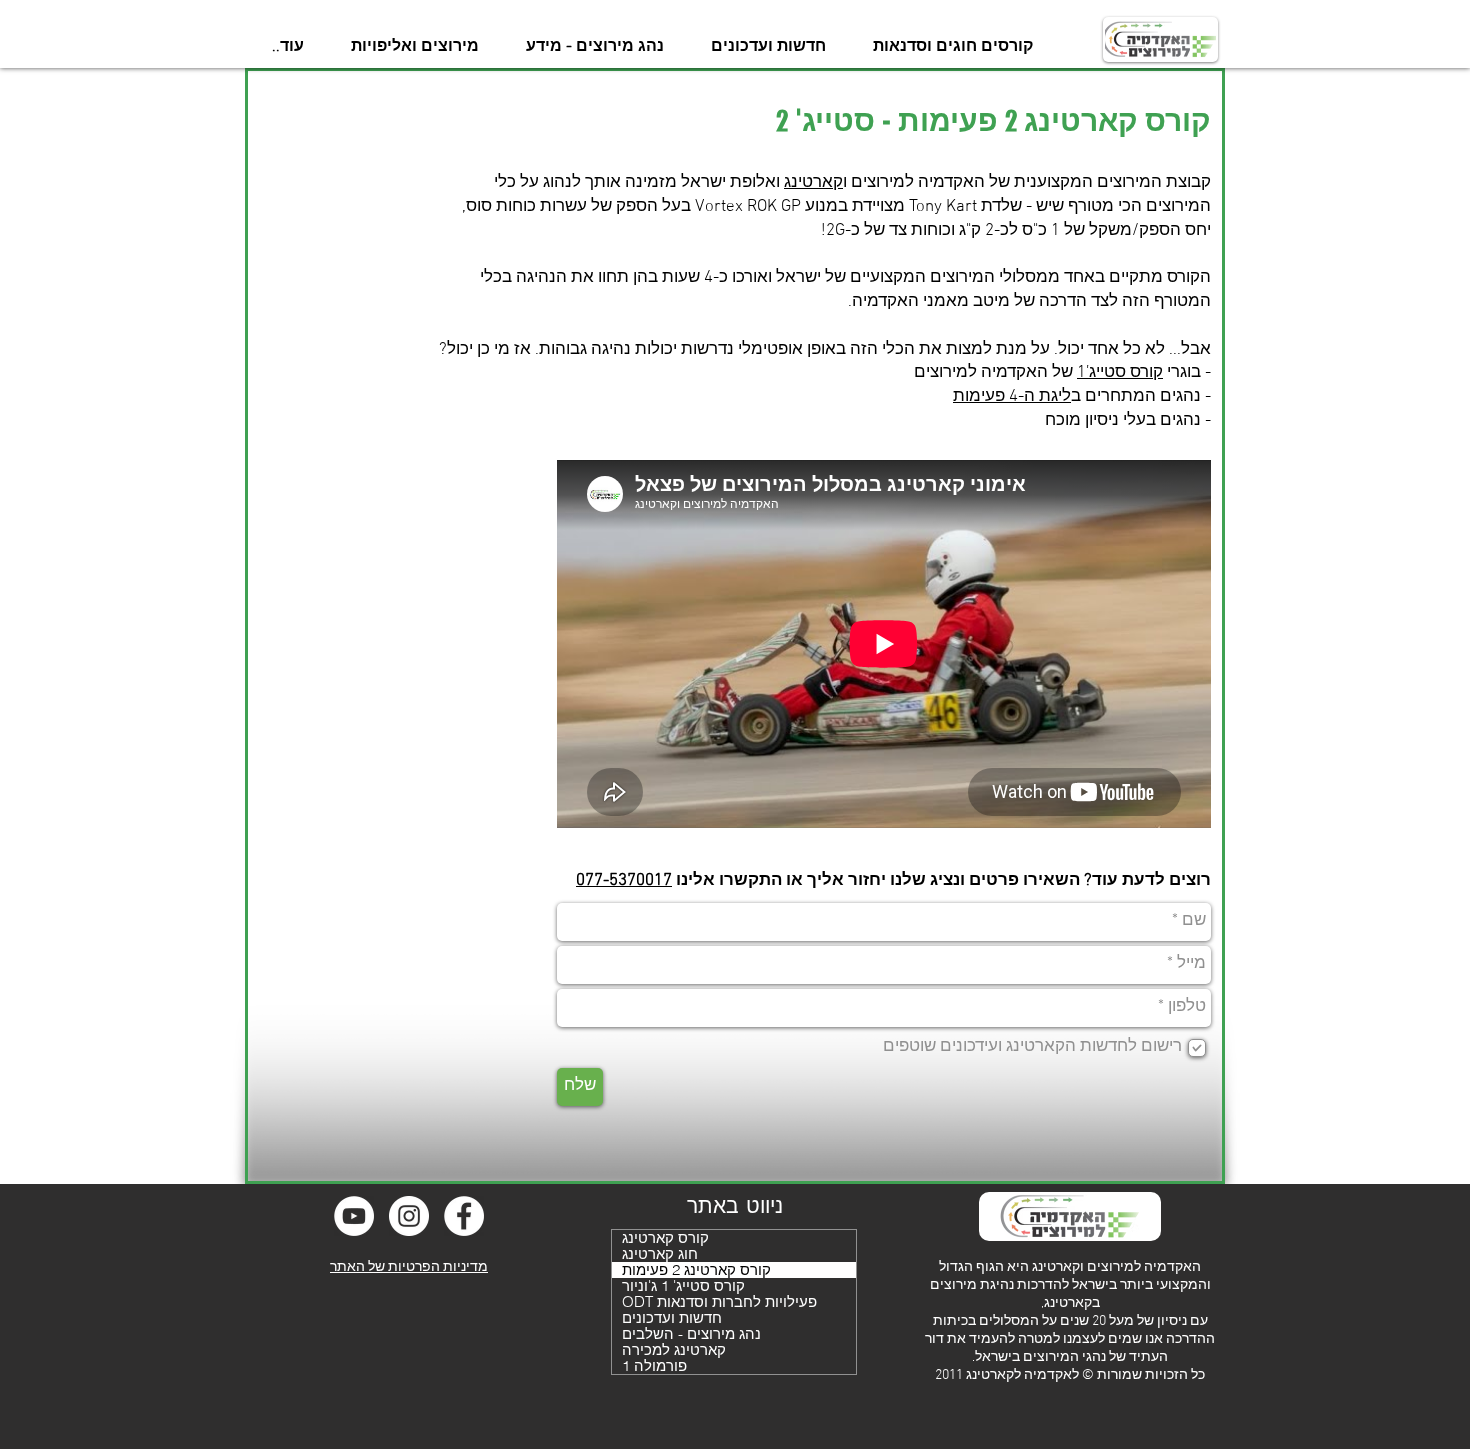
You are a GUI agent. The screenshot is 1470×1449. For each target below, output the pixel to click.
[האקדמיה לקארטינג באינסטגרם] (409, 1216)
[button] (952, 47)
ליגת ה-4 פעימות (1012, 397)
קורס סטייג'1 (1120, 373)
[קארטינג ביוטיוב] (354, 1216)
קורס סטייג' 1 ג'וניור (683, 1286)
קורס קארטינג (665, 1238)
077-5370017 (624, 881)
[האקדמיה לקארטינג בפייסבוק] (464, 1216)
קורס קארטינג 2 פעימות (696, 1270)
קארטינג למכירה (674, 1350)
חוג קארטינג (660, 1254)
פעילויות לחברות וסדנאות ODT (719, 1302)
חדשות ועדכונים (672, 1318)
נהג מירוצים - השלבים (691, 1334)
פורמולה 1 (654, 1366)
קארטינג (813, 183)
